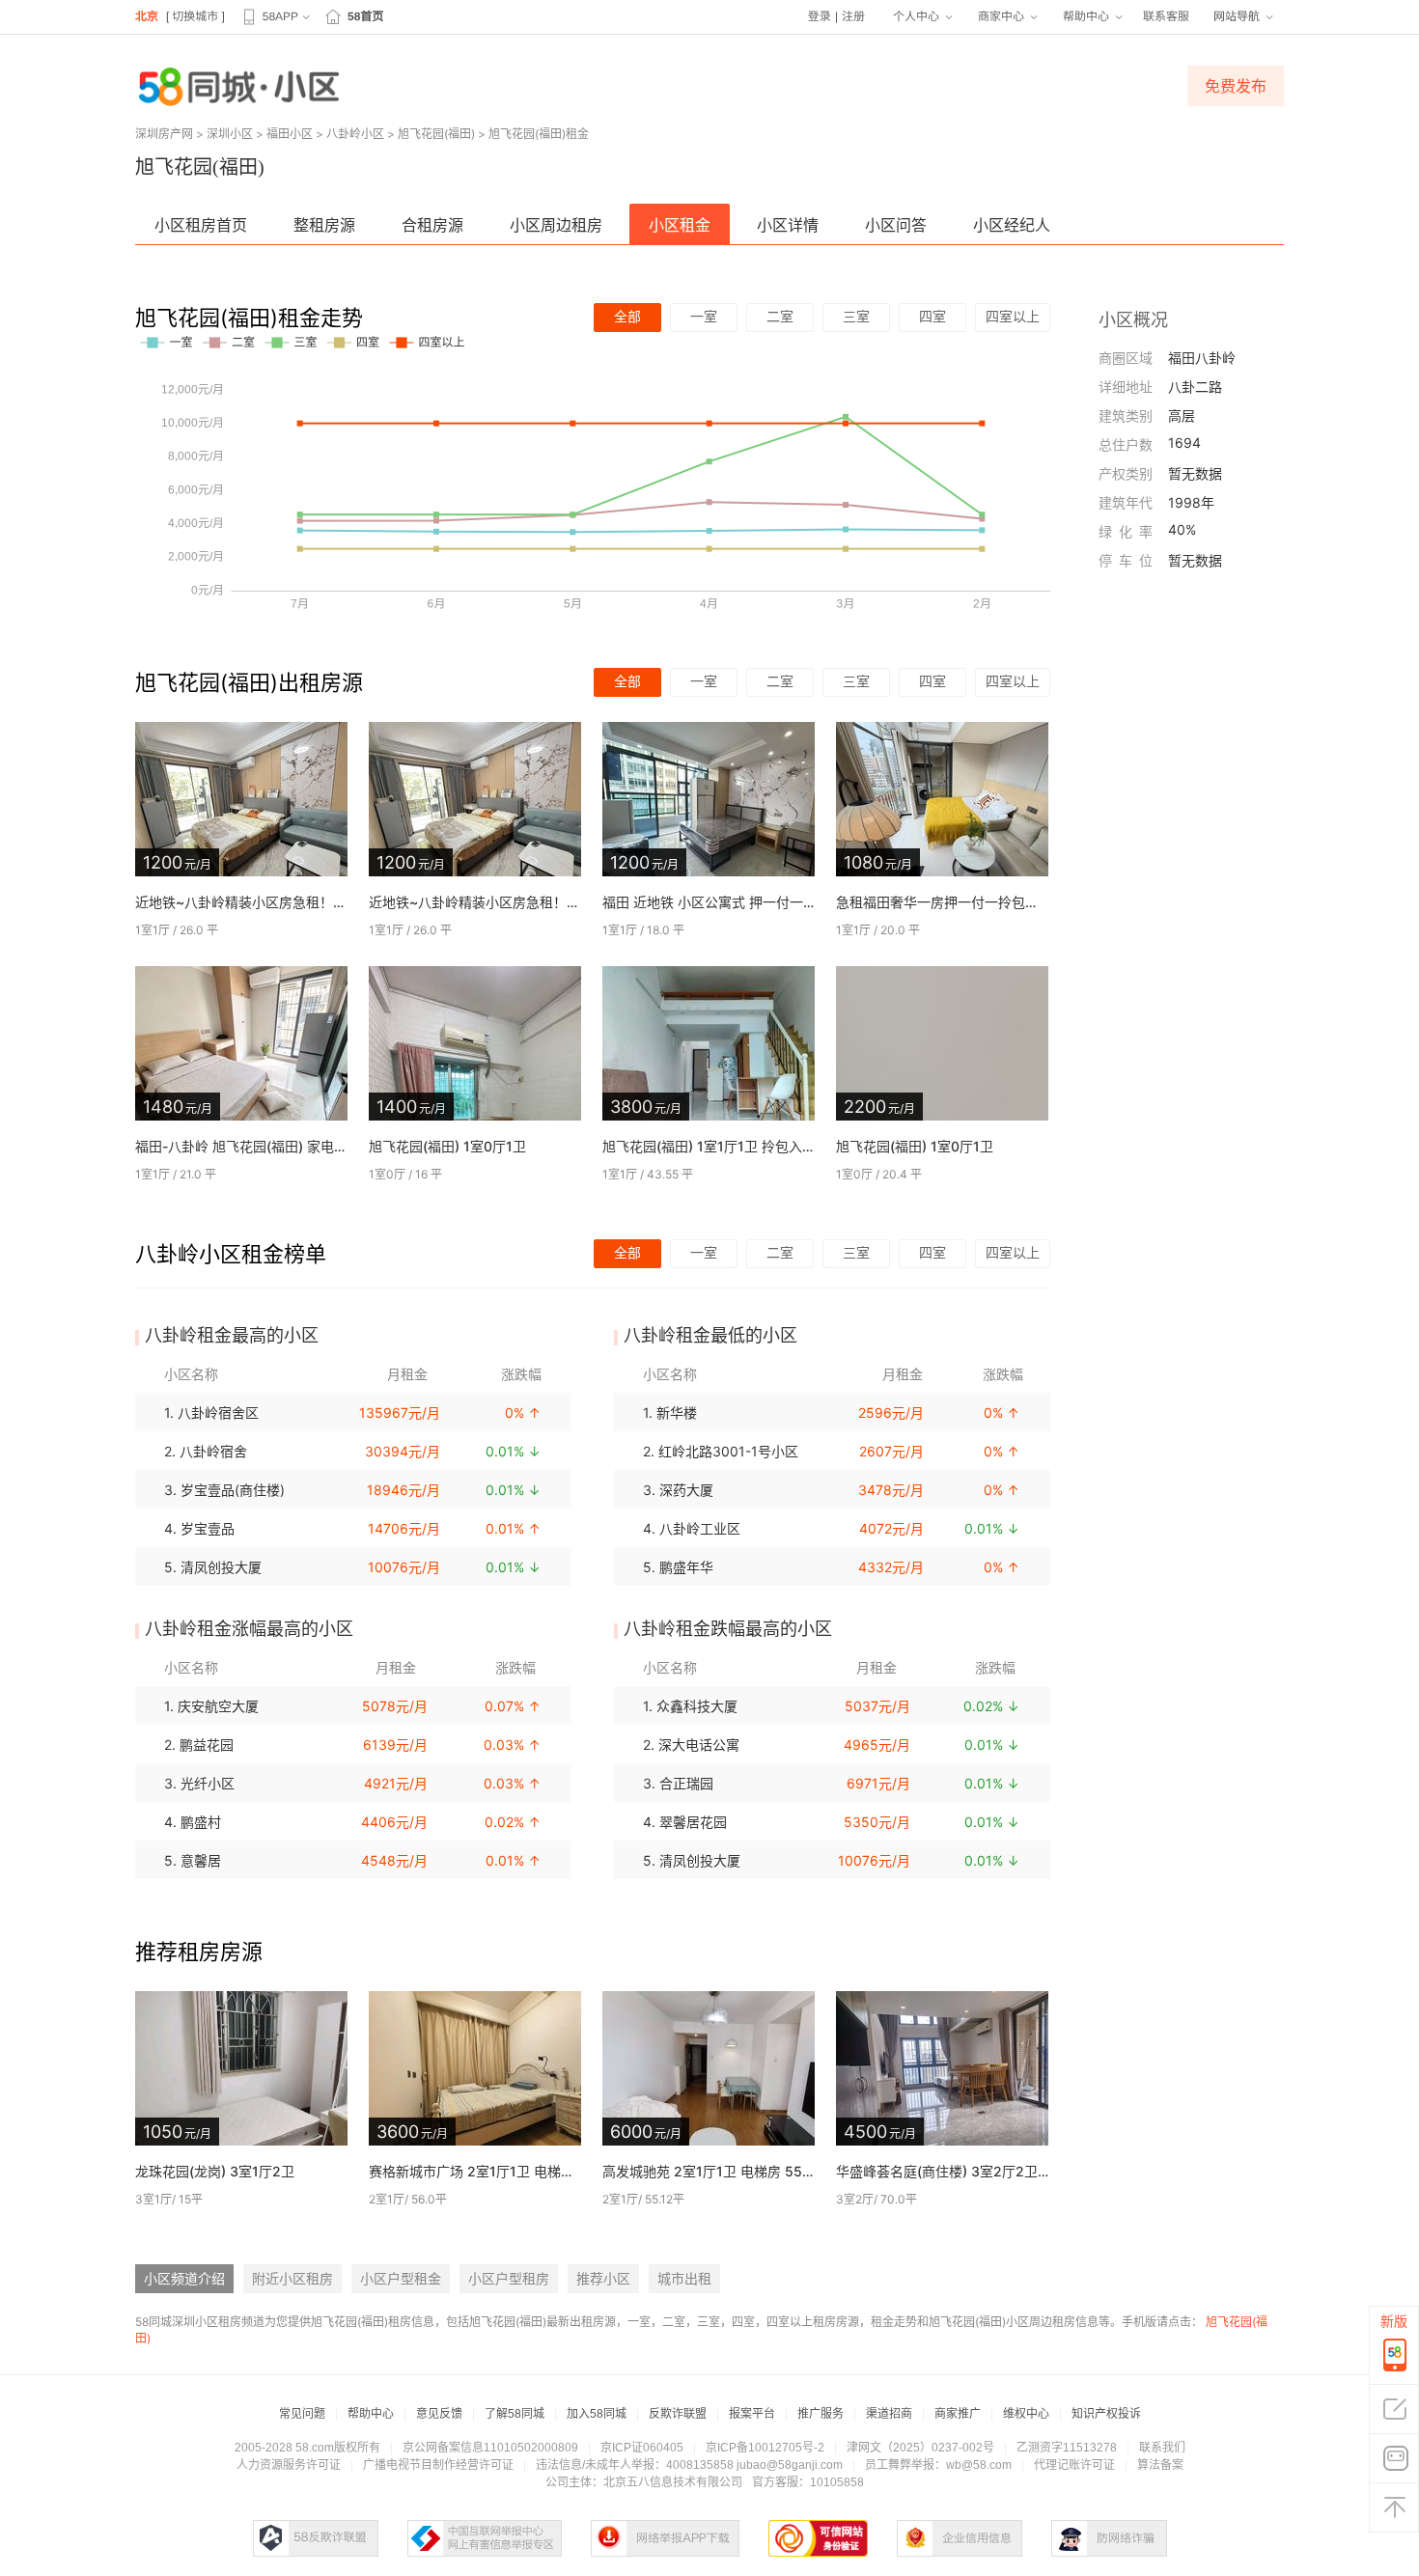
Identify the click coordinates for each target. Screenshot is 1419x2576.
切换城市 (195, 16)
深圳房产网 (164, 134)
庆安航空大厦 (218, 1706)
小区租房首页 (201, 225)
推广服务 (821, 2414)
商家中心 (1001, 16)
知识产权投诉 (1106, 2414)
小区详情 (788, 225)
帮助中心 (1086, 16)
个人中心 (916, 16)
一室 (704, 316)
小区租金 (680, 225)
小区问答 (896, 225)
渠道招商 (889, 2414)
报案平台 (752, 2414)
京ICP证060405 (642, 2448)
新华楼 (677, 1413)
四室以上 (1013, 316)
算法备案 (1160, 2465)
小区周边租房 (556, 225)
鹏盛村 (201, 1822)
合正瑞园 (686, 1783)
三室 (856, 316)
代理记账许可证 (1074, 2465)
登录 (820, 16)
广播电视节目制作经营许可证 (438, 2465)
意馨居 (201, 1860)
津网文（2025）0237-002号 (920, 2448)
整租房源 (324, 225)
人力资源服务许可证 (289, 2465)
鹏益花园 (207, 1745)
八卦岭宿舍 (213, 1451)
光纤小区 (208, 1783)
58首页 (365, 16)
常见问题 (302, 2414)
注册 (853, 16)
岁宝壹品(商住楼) (233, 1490)
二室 (780, 316)
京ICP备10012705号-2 (765, 2448)
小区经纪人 (1012, 225)
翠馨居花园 (693, 1822)
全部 (627, 316)
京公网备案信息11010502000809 (490, 2448)
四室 (932, 316)
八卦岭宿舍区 (218, 1413)
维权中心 (1026, 2414)
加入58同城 (597, 2414)
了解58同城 (515, 2414)
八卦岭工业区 (700, 1528)
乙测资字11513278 (1067, 2448)
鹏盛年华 (686, 1567)
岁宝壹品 (208, 1528)
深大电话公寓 (699, 1745)
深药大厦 (686, 1490)
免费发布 (1236, 86)
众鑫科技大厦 (697, 1706)
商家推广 (958, 2414)
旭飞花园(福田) (436, 134)
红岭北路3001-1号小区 (728, 1451)
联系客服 (1166, 16)
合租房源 (432, 225)
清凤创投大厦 (221, 1567)
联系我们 (1162, 2448)
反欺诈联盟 (678, 2414)
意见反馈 (439, 2414)
